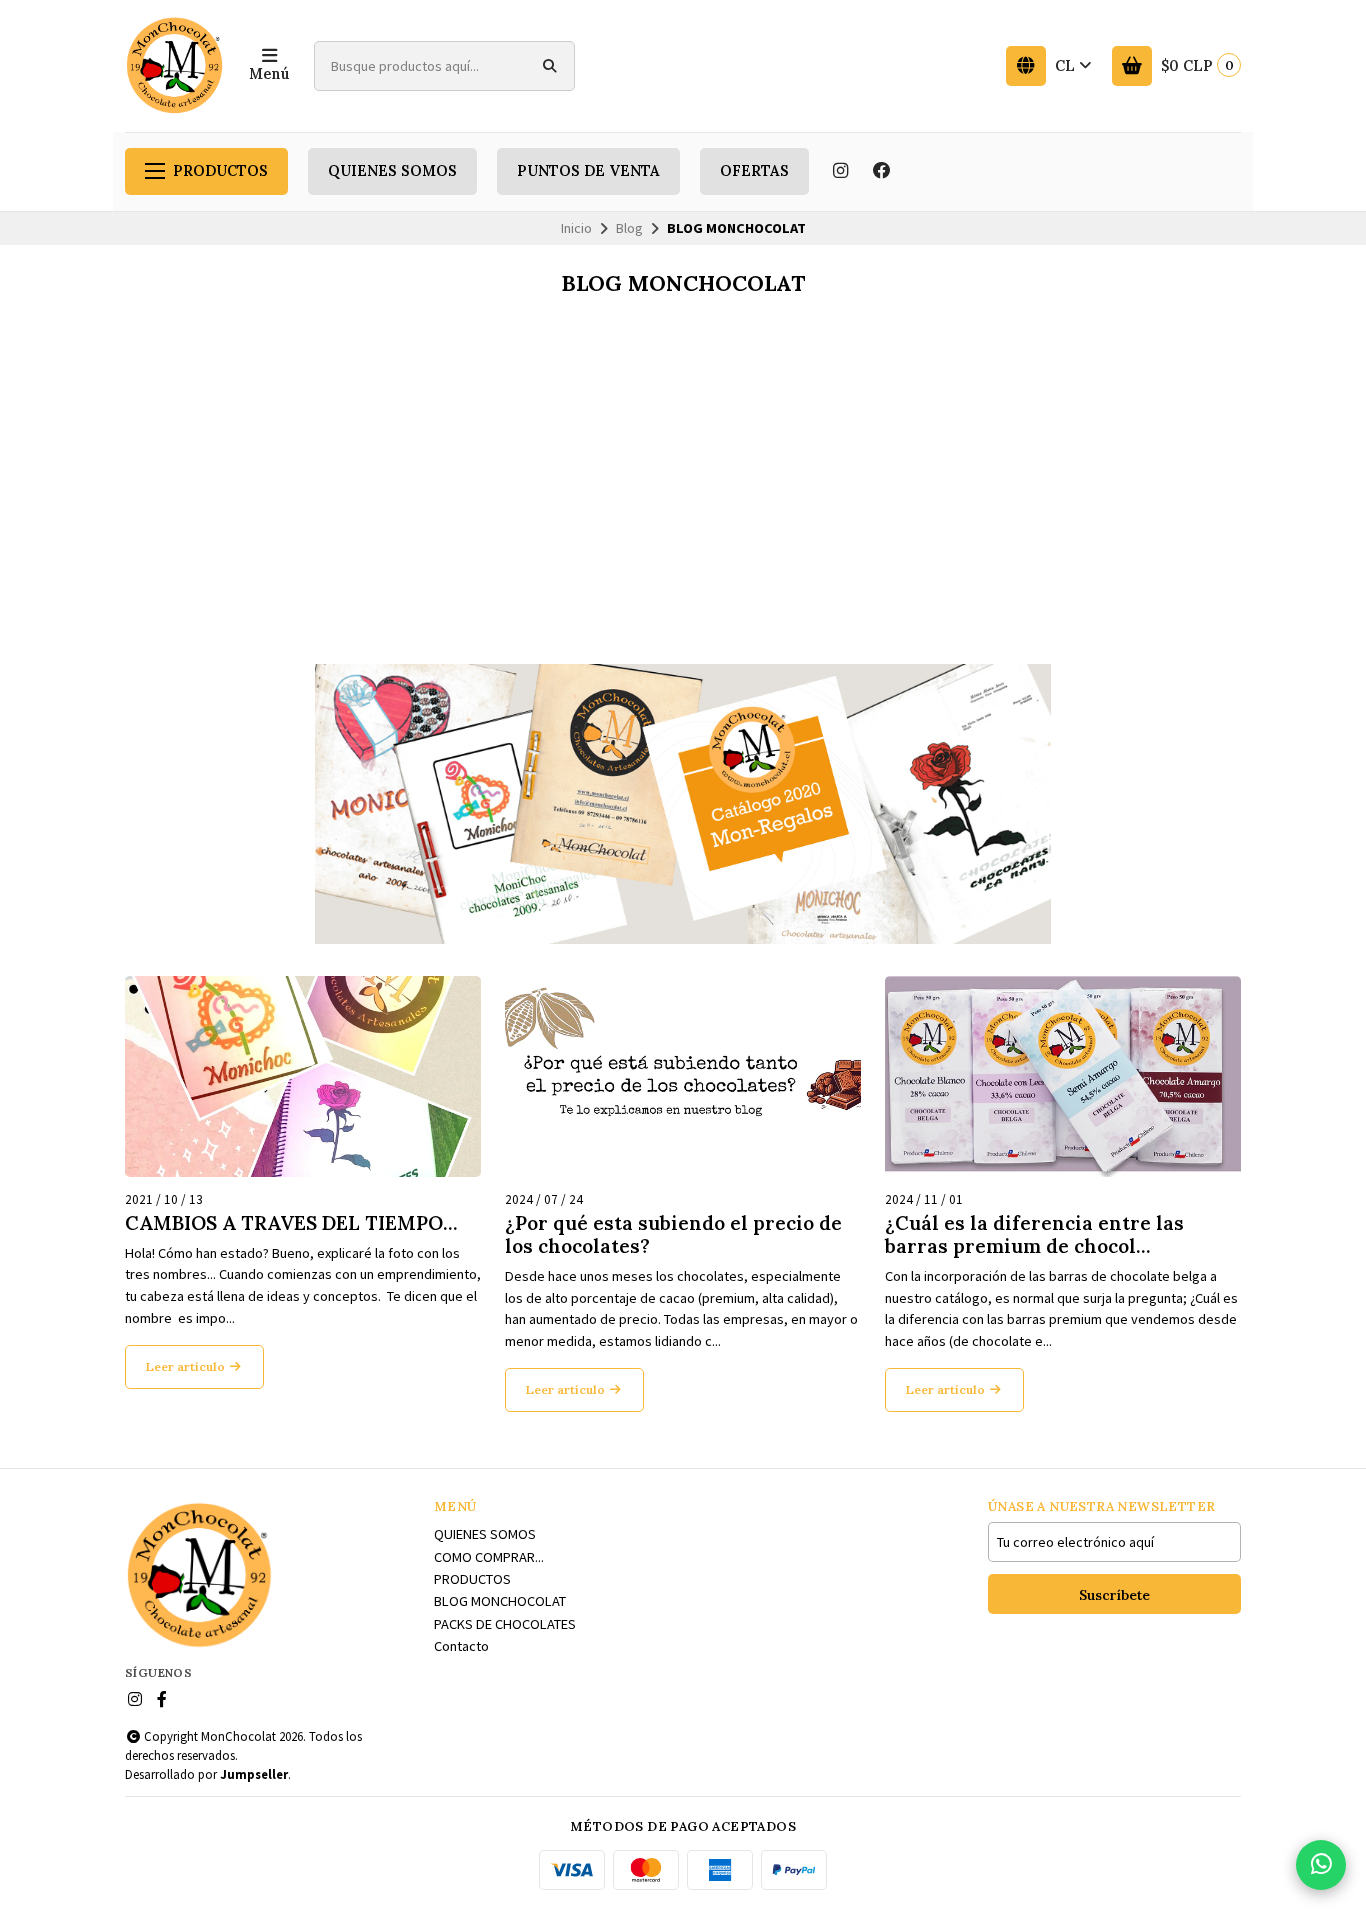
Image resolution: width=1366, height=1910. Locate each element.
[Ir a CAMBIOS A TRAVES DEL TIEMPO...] (303, 1076)
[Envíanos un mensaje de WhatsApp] (1321, 1865)
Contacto (461, 1646)
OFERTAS (754, 171)
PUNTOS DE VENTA (588, 171)
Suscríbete (1114, 1595)
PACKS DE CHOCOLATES (505, 1624)
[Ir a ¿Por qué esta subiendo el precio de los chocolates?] (683, 1076)
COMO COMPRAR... (489, 1557)
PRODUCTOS (220, 171)
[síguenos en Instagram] (840, 171)
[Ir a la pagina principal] (175, 66)
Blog (629, 228)
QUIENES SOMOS (392, 171)
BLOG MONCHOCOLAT (500, 1601)
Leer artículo (187, 1366)
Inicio (576, 228)
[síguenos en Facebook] (882, 171)
